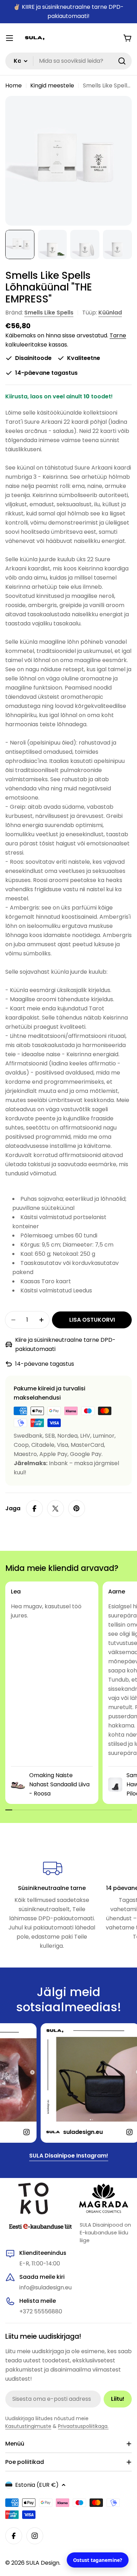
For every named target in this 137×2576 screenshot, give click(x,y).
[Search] (122, 61)
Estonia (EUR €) (37, 2485)
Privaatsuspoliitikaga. (83, 2426)
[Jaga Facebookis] (34, 1509)
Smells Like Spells (49, 313)
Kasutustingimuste (28, 2426)
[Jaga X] (56, 1509)
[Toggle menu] (9, 38)
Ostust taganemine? (98, 2560)
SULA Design (43, 2563)
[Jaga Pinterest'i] (77, 1509)
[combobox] (68, 61)
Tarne (118, 335)
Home (14, 85)
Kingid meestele (52, 85)
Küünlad (110, 313)
